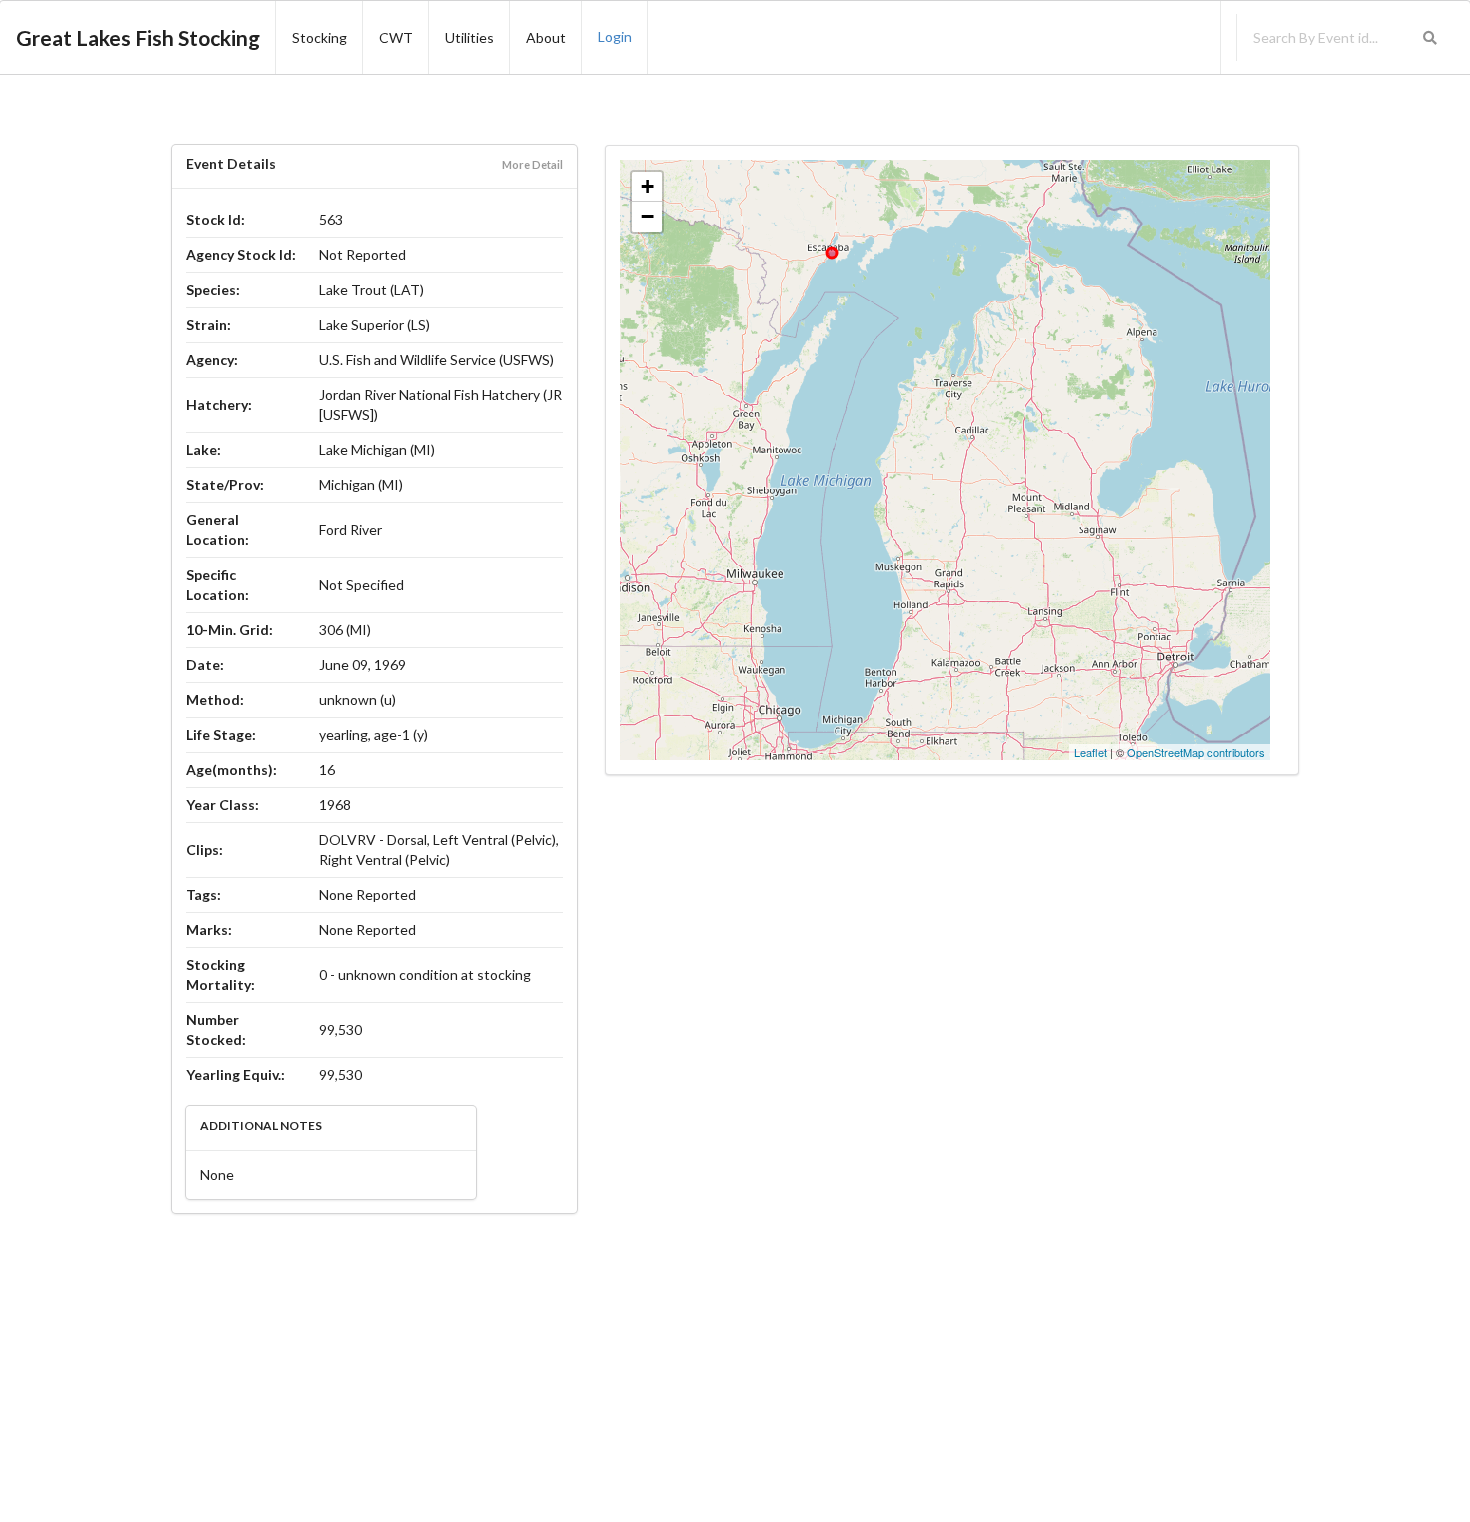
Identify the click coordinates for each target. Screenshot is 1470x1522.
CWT (396, 37)
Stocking (319, 37)
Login (615, 36)
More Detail (532, 164)
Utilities (469, 37)
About (546, 37)
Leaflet (1090, 752)
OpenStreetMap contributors (1196, 752)
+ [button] (647, 186)
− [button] (647, 216)
